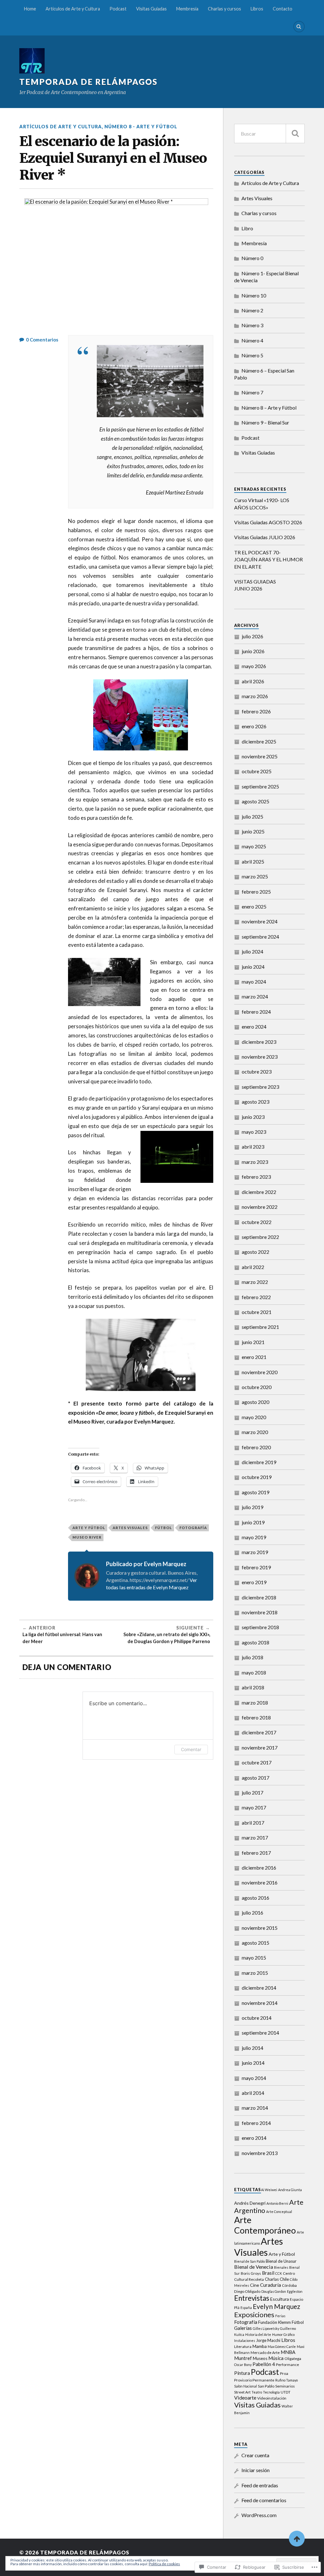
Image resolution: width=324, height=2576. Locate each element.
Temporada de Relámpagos (88, 82)
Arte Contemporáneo (265, 2225)
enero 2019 (254, 1582)
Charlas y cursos (224, 9)
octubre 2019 (257, 1477)
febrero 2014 (256, 2123)
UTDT (286, 2392)
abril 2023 (253, 1147)
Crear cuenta (255, 2455)
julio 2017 (252, 1792)
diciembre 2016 (259, 1868)
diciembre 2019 (259, 1462)
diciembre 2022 (259, 1192)
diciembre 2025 (259, 741)
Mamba (260, 2346)
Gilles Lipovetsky (266, 2328)
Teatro (257, 2392)
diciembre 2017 (259, 1732)
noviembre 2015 (260, 1928)
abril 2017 (253, 1823)
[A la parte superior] (297, 2539)
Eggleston (295, 2291)
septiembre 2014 (260, 2033)
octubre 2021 (257, 1312)
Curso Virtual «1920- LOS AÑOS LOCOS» (262, 504)
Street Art (242, 2392)
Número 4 (252, 340)
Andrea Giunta (290, 2190)
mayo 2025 (254, 846)
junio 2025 (253, 831)
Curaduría (271, 2285)
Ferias (280, 2316)
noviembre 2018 (260, 1612)
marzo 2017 (255, 1837)
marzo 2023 (255, 1162)
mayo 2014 (254, 2078)
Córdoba (289, 2285)
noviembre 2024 (260, 921)
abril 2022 (253, 1267)
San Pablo (266, 2386)
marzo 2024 (255, 996)
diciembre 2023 (259, 1042)
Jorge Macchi (268, 2340)
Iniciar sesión (255, 2470)
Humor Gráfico (283, 2334)
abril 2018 (253, 1687)
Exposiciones (254, 2315)
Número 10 (254, 295)
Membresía (187, 9)
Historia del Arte (258, 2334)
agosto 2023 (255, 1102)
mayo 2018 (254, 1672)
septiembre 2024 (260, 937)
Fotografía (193, 1528)
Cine (255, 2285)
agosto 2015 (255, 1943)
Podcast (118, 9)
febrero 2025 (256, 892)
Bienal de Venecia (254, 2267)
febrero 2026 (256, 711)
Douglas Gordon (274, 2291)
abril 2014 (253, 2093)
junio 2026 (253, 651)
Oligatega (293, 2359)
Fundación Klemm (274, 2322)
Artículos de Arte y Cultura (73, 9)
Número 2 (252, 310)
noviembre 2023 (260, 1057)
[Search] (299, 27)
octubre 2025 (257, 771)
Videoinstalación (272, 2398)
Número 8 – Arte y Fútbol (269, 408)
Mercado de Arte (265, 2353)
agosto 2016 (255, 1898)
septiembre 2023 (260, 1087)
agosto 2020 (255, 1402)
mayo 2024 (254, 982)
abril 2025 (253, 861)
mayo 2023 (254, 1132)
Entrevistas (252, 2298)
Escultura (280, 2299)
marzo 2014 (255, 2108)
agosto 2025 (255, 801)
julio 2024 (252, 951)
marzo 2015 (255, 1973)
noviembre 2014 (260, 2003)
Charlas (272, 2279)
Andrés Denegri (250, 2203)
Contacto (283, 9)
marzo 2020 (255, 1432)
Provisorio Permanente (254, 2380)
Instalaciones (245, 2340)
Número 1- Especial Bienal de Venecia (266, 277)
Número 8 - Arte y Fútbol (141, 127)
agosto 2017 (255, 1778)
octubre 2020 (257, 1387)
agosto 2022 (255, 1252)
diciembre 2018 (259, 1597)
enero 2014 (254, 2138)
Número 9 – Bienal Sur (265, 422)
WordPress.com (259, 2515)
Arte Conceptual (279, 2212)
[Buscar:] (269, 134)
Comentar (191, 1749)
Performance (287, 2365)
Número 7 (252, 392)
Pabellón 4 (264, 2364)
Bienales (281, 2267)
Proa (284, 2373)
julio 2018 (252, 1657)
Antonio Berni (277, 2203)
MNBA (288, 2352)
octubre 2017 (257, 1762)
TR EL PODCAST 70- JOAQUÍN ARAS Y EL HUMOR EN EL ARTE (268, 559)
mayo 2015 (254, 1958)
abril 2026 (253, 681)
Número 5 (252, 355)
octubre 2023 (257, 1071)
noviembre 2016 (260, 1882)
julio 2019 (252, 1507)
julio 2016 (252, 1913)
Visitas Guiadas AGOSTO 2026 (268, 522)
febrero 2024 (256, 1012)
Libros (257, 9)
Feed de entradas (260, 2485)
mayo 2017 (254, 1807)
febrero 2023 (256, 1177)
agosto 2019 (255, 1492)
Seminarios (285, 2386)
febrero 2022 (256, 1297)
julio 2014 (252, 2048)
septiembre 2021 (260, 1327)
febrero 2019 (256, 1567)
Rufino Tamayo (287, 2380)
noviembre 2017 (260, 1747)
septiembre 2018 (260, 1627)
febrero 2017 (256, 1853)
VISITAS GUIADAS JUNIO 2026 (255, 585)
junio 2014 (253, 2063)
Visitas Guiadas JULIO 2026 (265, 537)
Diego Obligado (247, 2291)
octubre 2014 (257, 2018)
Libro (247, 228)
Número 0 (252, 258)
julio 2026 (252, 636)
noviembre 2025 (260, 756)
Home (30, 9)
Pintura (242, 2373)
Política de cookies (164, 2564)
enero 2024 (254, 1027)
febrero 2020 (256, 1447)
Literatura (243, 2346)
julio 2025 (252, 816)
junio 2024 (253, 967)
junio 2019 (253, 1522)
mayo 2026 (254, 666)
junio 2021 (253, 1342)
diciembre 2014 (259, 1988)
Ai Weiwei (269, 2190)
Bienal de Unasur (281, 2261)
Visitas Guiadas (151, 9)
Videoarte (245, 2397)
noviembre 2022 (260, 1207)
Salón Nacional (246, 2386)
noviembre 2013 (260, 2153)
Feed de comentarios (264, 2500)
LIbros (288, 2340)
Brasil (268, 2273)
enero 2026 (254, 726)
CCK (279, 2273)
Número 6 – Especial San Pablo (264, 374)
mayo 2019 (254, 1537)
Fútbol (164, 1528)
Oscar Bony (243, 2365)
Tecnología (271, 2392)
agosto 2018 (255, 1642)
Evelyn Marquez (277, 2306)
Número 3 (252, 325)
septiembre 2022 (260, 1237)
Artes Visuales (130, 1528)
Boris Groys (251, 2273)
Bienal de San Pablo (249, 2261)
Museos (260, 2358)
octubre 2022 (257, 1222)
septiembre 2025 (260, 786)
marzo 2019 (255, 1552)
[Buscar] (295, 134)
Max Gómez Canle (282, 2346)
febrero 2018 (256, 1717)
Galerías (243, 2328)
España (246, 2308)
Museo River (87, 1537)
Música (276, 2358)
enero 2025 (254, 906)
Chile (284, 2279)
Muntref (243, 2358)
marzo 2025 (255, 876)
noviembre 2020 (260, 1372)
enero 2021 (254, 1357)
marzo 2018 (255, 1702)
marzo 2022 (255, 1282)
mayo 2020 (254, 1417)
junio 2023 (253, 1117)
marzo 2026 (255, 696)
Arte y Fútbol (89, 1528)
